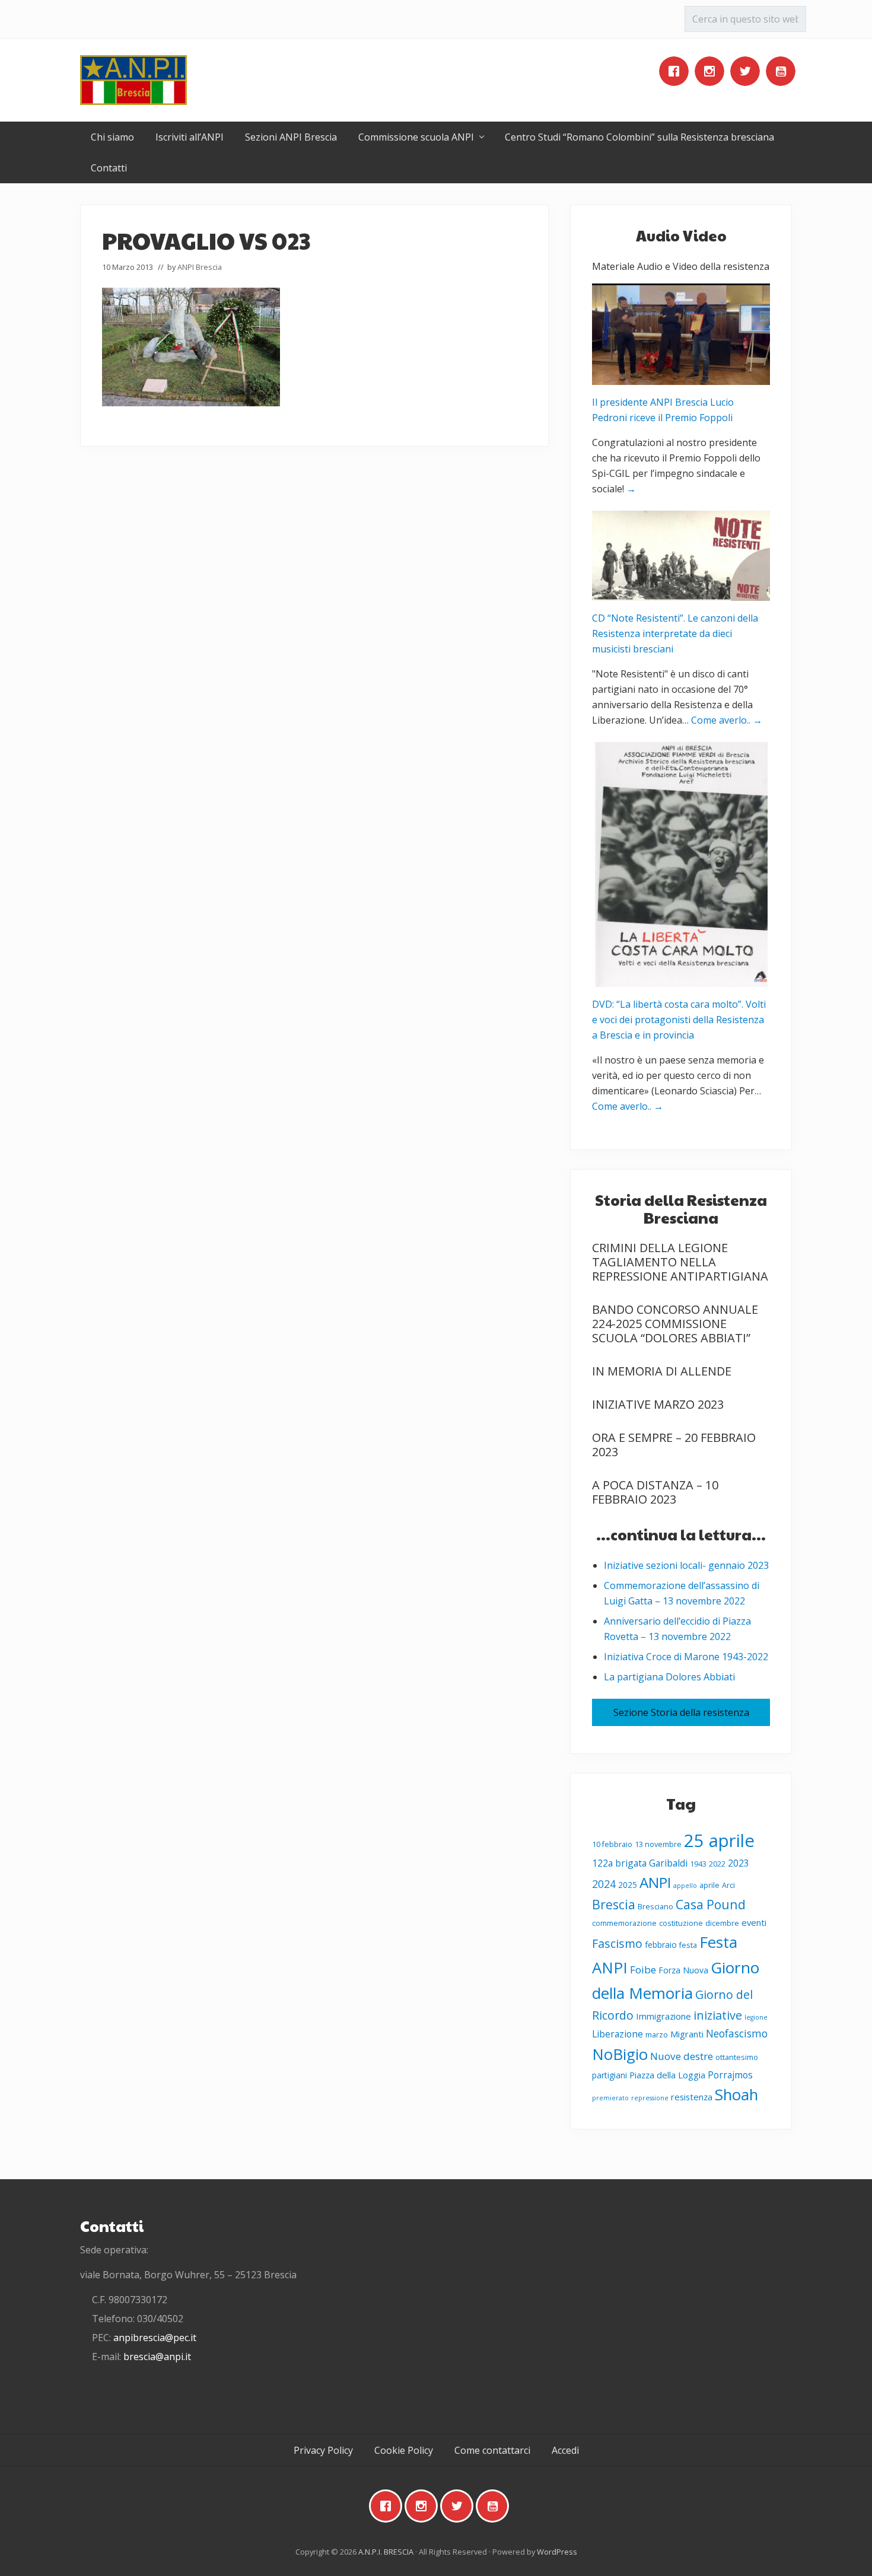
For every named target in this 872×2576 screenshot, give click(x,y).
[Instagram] (712, 71)
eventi (754, 1922)
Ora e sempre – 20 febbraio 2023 (674, 1445)
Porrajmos (730, 2075)
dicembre (722, 1923)
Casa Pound (711, 1904)
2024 (604, 1884)
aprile (709, 1885)
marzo (657, 2035)
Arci (728, 1885)
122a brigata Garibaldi (640, 1863)
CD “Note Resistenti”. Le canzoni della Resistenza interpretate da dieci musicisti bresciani (675, 633)
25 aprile (719, 1841)
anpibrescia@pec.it (155, 2338)
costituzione (681, 1923)
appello (685, 1886)
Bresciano (655, 1907)
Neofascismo (737, 2033)
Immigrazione (663, 2016)
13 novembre (658, 1844)
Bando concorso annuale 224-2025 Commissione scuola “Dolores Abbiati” (675, 1324)
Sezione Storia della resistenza (681, 1712)
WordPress (557, 2552)
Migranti (687, 2034)
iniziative (718, 2015)
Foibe (643, 1970)
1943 (698, 1864)
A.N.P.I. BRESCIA (386, 2552)
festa (688, 1945)
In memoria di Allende (662, 1371)
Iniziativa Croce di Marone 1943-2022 (686, 1657)
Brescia (614, 1904)
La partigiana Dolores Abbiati (669, 1677)
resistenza (692, 2097)
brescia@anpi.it (157, 2357)
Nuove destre (682, 2056)
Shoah (736, 2094)
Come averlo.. (727, 720)
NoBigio (620, 2054)
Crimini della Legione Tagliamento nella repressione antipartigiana (680, 1262)
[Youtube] (784, 71)
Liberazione (618, 2034)
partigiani (610, 2075)
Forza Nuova (683, 1970)
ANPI (655, 1882)
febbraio (661, 1945)
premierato (610, 2098)
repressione (650, 2098)
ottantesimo (737, 2057)
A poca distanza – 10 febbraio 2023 (655, 1492)
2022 (717, 1864)
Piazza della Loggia (667, 2075)
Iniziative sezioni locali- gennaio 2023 (686, 1565)
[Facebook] (677, 71)
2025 (628, 1885)
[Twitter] (748, 71)
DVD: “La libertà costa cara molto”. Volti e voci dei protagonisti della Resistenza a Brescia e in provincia (679, 1020)
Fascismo (617, 1943)
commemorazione (624, 1923)
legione (756, 2017)
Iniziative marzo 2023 (658, 1404)
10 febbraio (612, 1844)
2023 (739, 1863)
